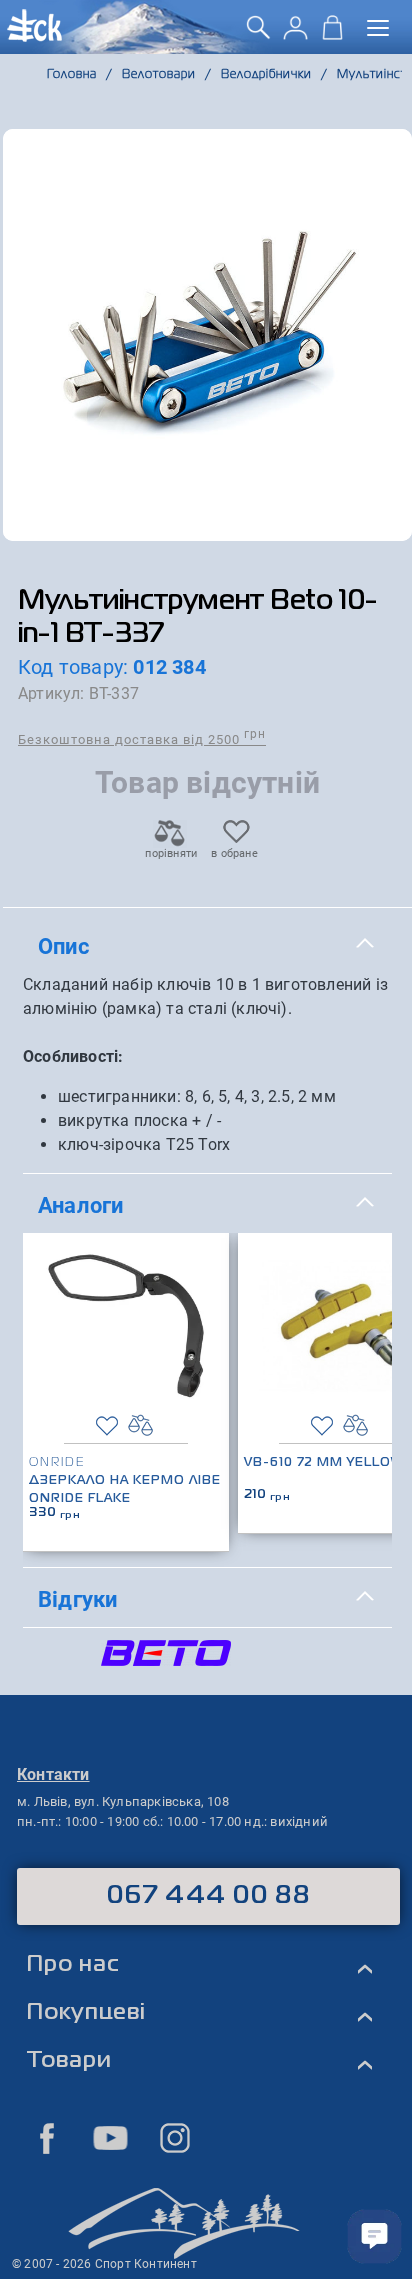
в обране (234, 853)
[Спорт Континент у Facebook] (47, 2138)
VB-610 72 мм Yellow (324, 1463)
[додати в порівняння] (140, 1425)
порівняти (170, 853)
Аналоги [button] (80, 1205)
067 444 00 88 (208, 1896)
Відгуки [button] (77, 1599)
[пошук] (258, 34)
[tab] (207, 947)
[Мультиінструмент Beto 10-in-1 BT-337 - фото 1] (207, 335)
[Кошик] (332, 34)
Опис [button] (63, 946)
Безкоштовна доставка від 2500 (142, 738)
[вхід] (295, 34)
